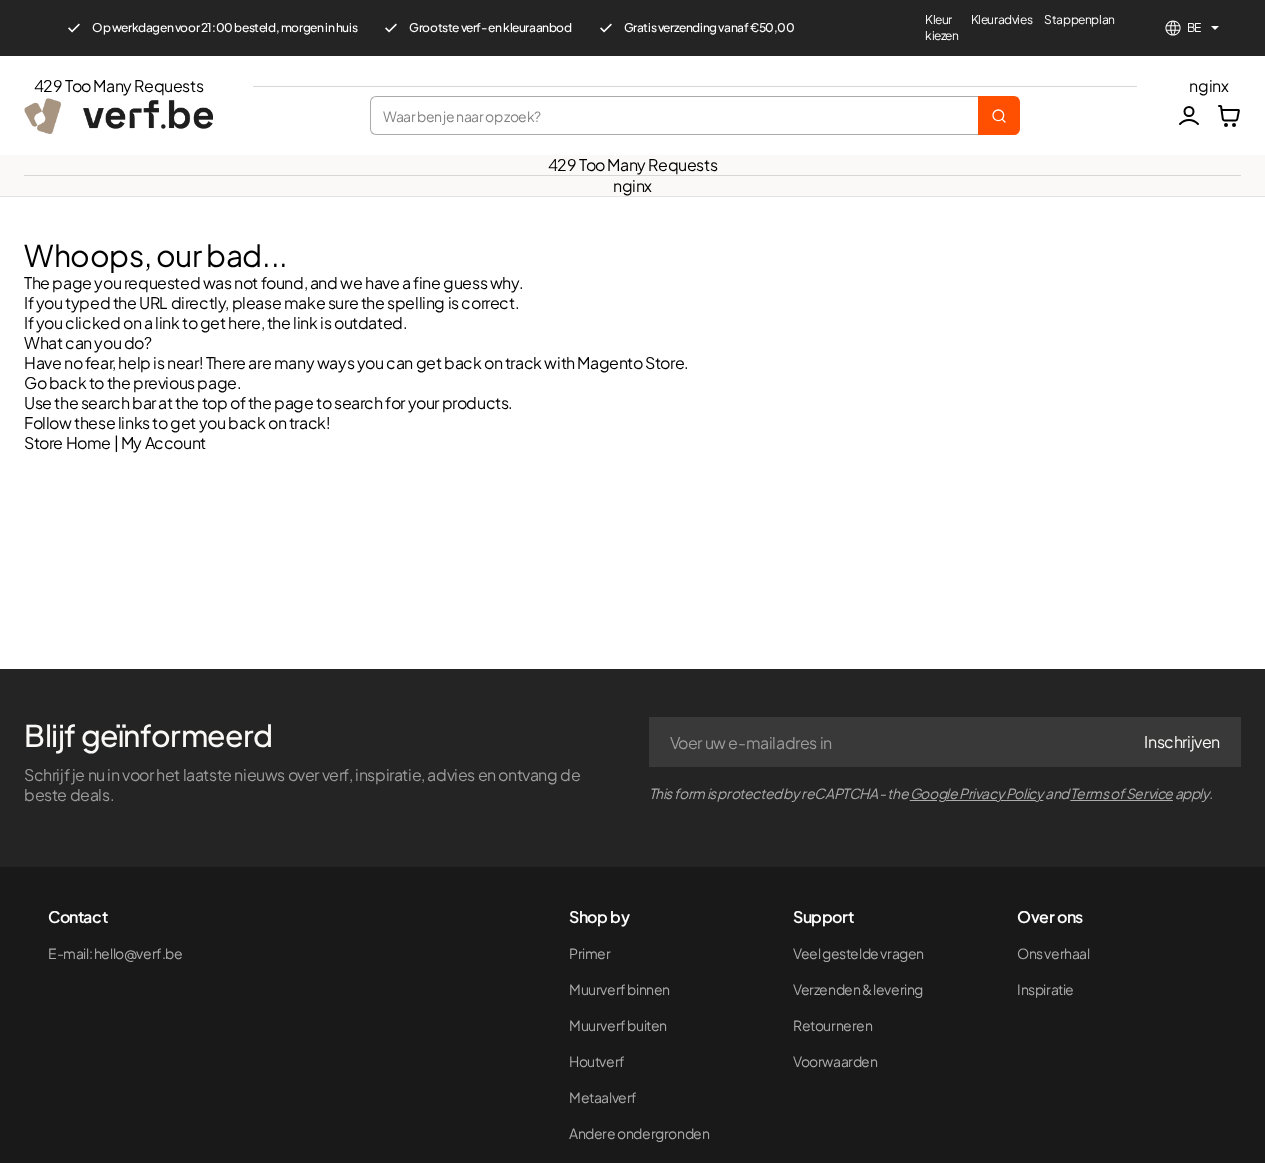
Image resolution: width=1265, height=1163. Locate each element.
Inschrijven (1182, 741)
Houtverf (597, 1061)
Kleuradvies (1002, 19)
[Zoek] (999, 115)
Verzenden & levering (858, 989)
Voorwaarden (835, 1061)
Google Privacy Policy (977, 793)
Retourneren (833, 1025)
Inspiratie (1045, 989)
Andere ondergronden (639, 1133)
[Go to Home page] (118, 116)
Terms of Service (1121, 793)
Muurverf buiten (618, 1025)
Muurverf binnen (619, 989)
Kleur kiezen (942, 27)
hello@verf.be (138, 953)
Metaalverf (603, 1097)
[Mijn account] (1189, 116)
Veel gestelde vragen (858, 953)
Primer (590, 953)
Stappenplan (1079, 19)
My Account (163, 442)
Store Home (67, 442)
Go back (55, 382)
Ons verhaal (1053, 953)
